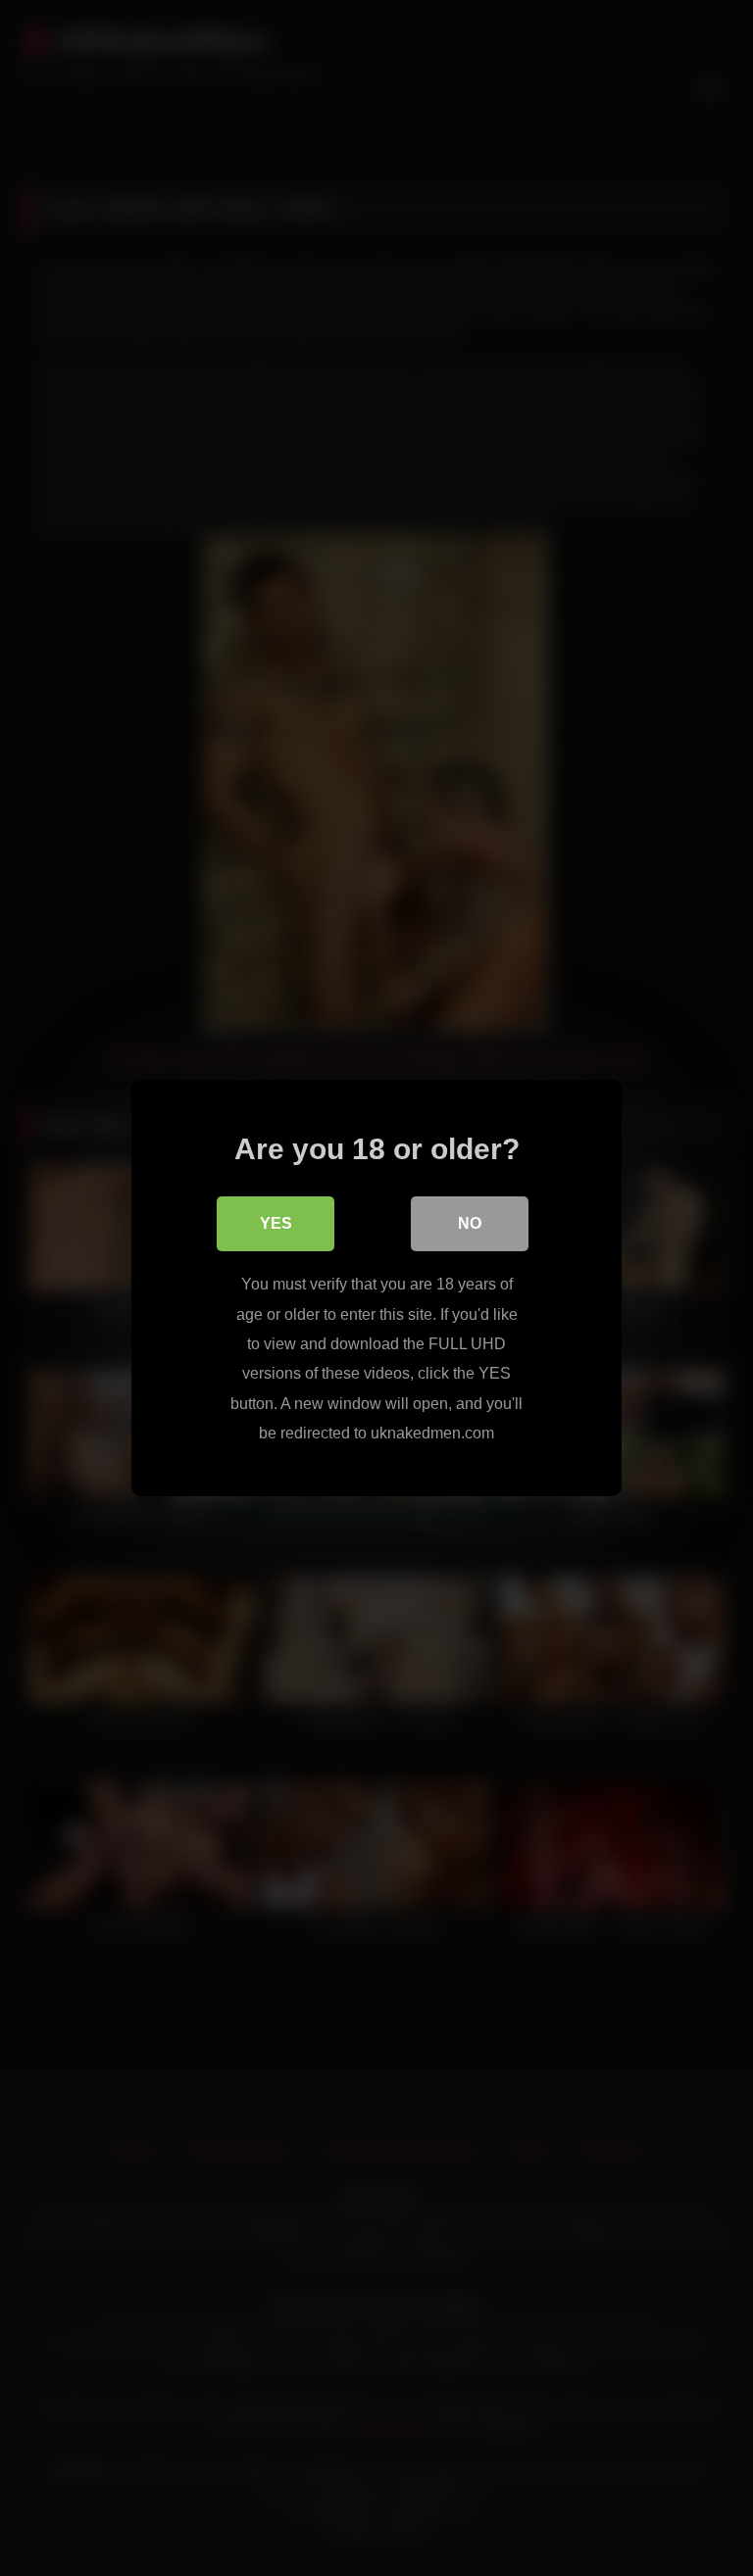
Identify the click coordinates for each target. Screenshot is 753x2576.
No (470, 1223)
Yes (276, 1223)
